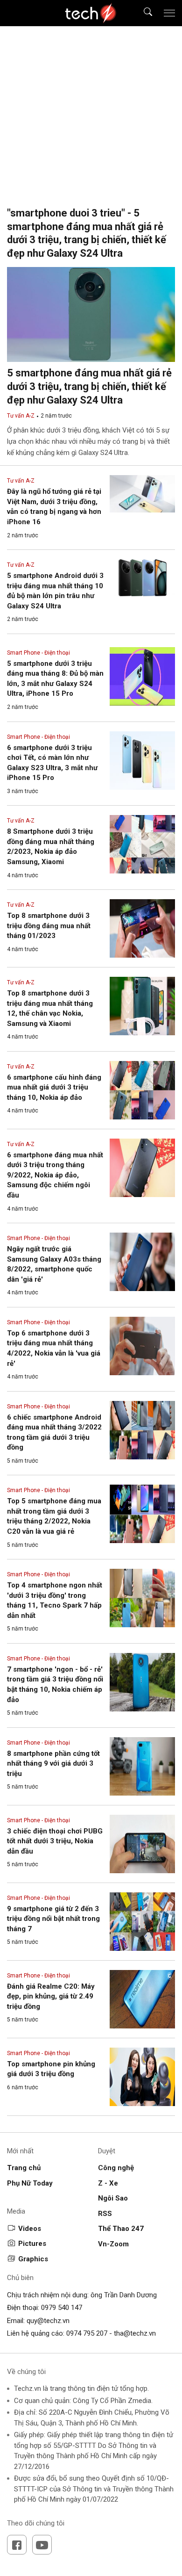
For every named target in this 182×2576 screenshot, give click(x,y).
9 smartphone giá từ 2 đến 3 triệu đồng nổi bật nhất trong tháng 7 (53, 1919)
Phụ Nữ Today (30, 2183)
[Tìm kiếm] (142, 13)
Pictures (32, 2244)
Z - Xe (108, 2183)
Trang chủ (24, 2168)
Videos (30, 2229)
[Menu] (169, 13)
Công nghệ (116, 2168)
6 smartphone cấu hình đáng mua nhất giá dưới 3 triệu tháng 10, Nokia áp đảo (54, 1087)
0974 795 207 (87, 2333)
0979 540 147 (62, 2308)
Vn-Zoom (113, 2244)
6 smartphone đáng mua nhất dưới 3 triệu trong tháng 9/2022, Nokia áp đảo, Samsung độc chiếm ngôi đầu (55, 1175)
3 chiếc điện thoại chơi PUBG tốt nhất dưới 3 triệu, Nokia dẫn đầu (55, 1841)
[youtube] (42, 2545)
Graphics (33, 2259)
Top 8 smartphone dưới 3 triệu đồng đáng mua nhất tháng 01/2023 (49, 926)
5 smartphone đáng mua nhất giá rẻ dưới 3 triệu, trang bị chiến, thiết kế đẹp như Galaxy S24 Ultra (89, 386)
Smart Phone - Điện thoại (38, 653)
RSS (105, 2214)
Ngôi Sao (113, 2198)
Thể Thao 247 (121, 2229)
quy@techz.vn (48, 2321)
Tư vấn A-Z (21, 416)
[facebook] (17, 2545)
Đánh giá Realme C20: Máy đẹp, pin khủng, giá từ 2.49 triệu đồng (51, 1996)
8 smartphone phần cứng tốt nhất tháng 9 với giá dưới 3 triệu (53, 1764)
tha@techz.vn (135, 2333)
